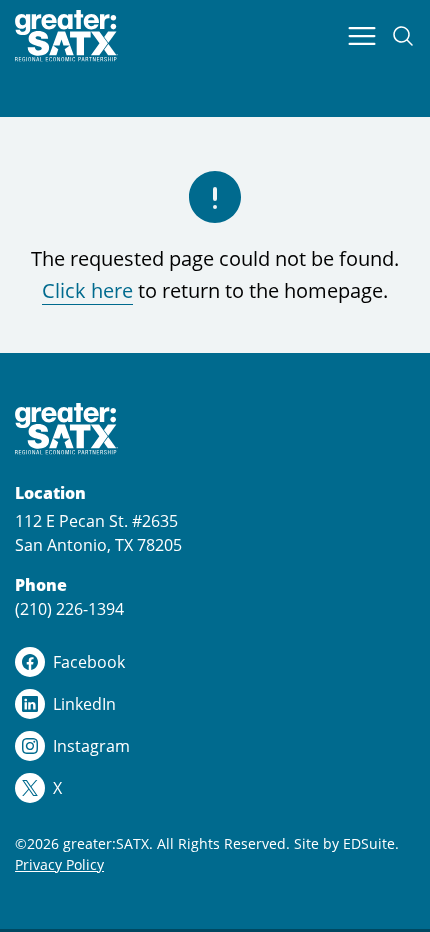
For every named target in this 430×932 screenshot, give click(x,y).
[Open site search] (403, 36)
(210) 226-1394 (69, 609)
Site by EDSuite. (346, 843)
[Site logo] (66, 36)
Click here (87, 290)
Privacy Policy (59, 864)
